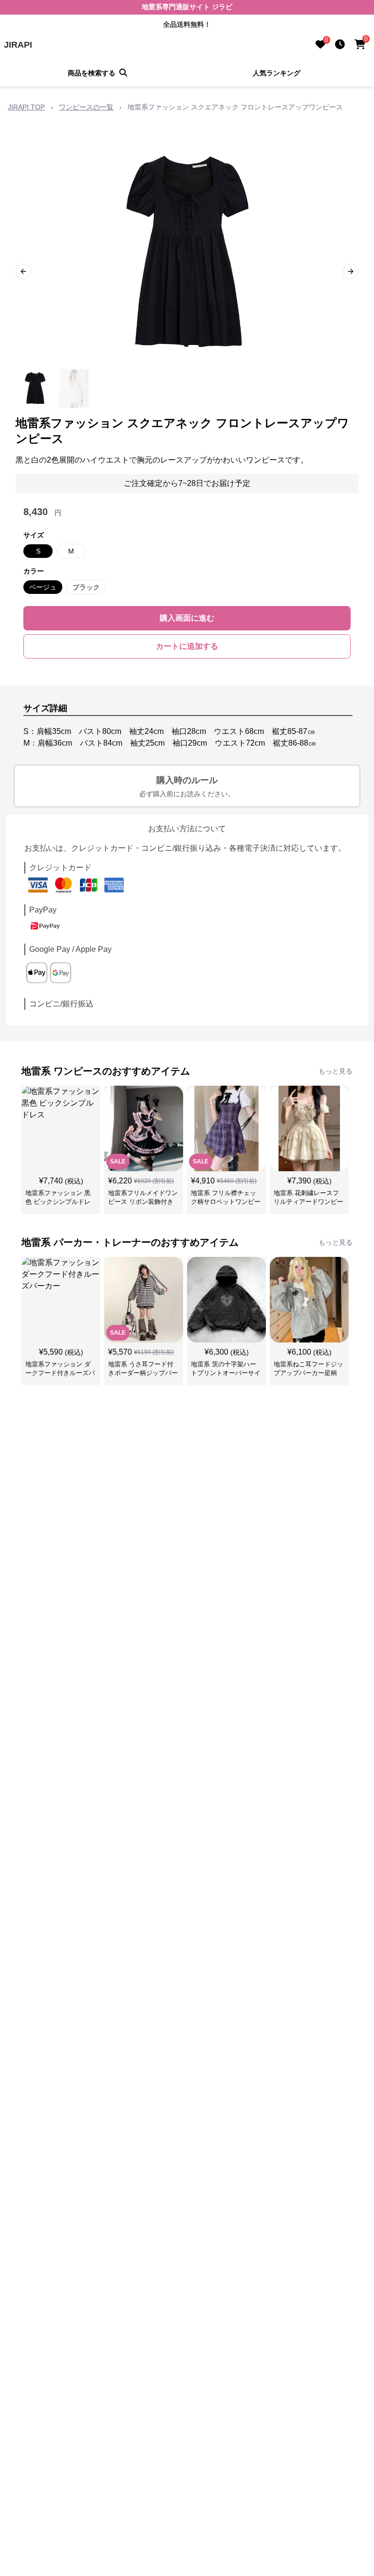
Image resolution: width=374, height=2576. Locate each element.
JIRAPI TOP (26, 107)
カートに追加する (187, 646)
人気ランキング (277, 73)
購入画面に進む (187, 618)
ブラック (86, 587)
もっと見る (336, 1071)
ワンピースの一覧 (86, 107)
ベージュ (43, 587)
